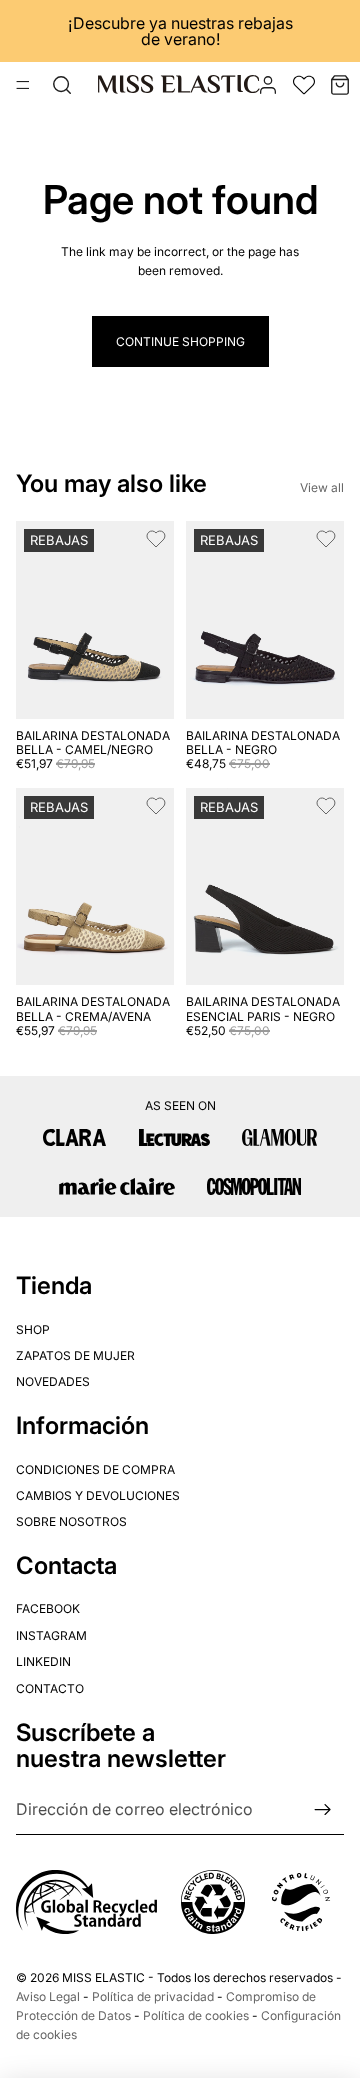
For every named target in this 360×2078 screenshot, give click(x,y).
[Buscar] (62, 85)
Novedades (53, 1381)
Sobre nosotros (71, 1521)
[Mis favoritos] (304, 85)
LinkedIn (43, 1661)
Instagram (51, 1635)
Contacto (50, 1688)
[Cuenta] (268, 85)
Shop (33, 1329)
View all (322, 487)
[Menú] (23, 85)
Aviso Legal (48, 1996)
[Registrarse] (323, 1810)
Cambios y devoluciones (98, 1495)
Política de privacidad (153, 1996)
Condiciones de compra (95, 1468)
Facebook (48, 1608)
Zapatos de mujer (75, 1355)
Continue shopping (180, 341)
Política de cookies (196, 2015)
